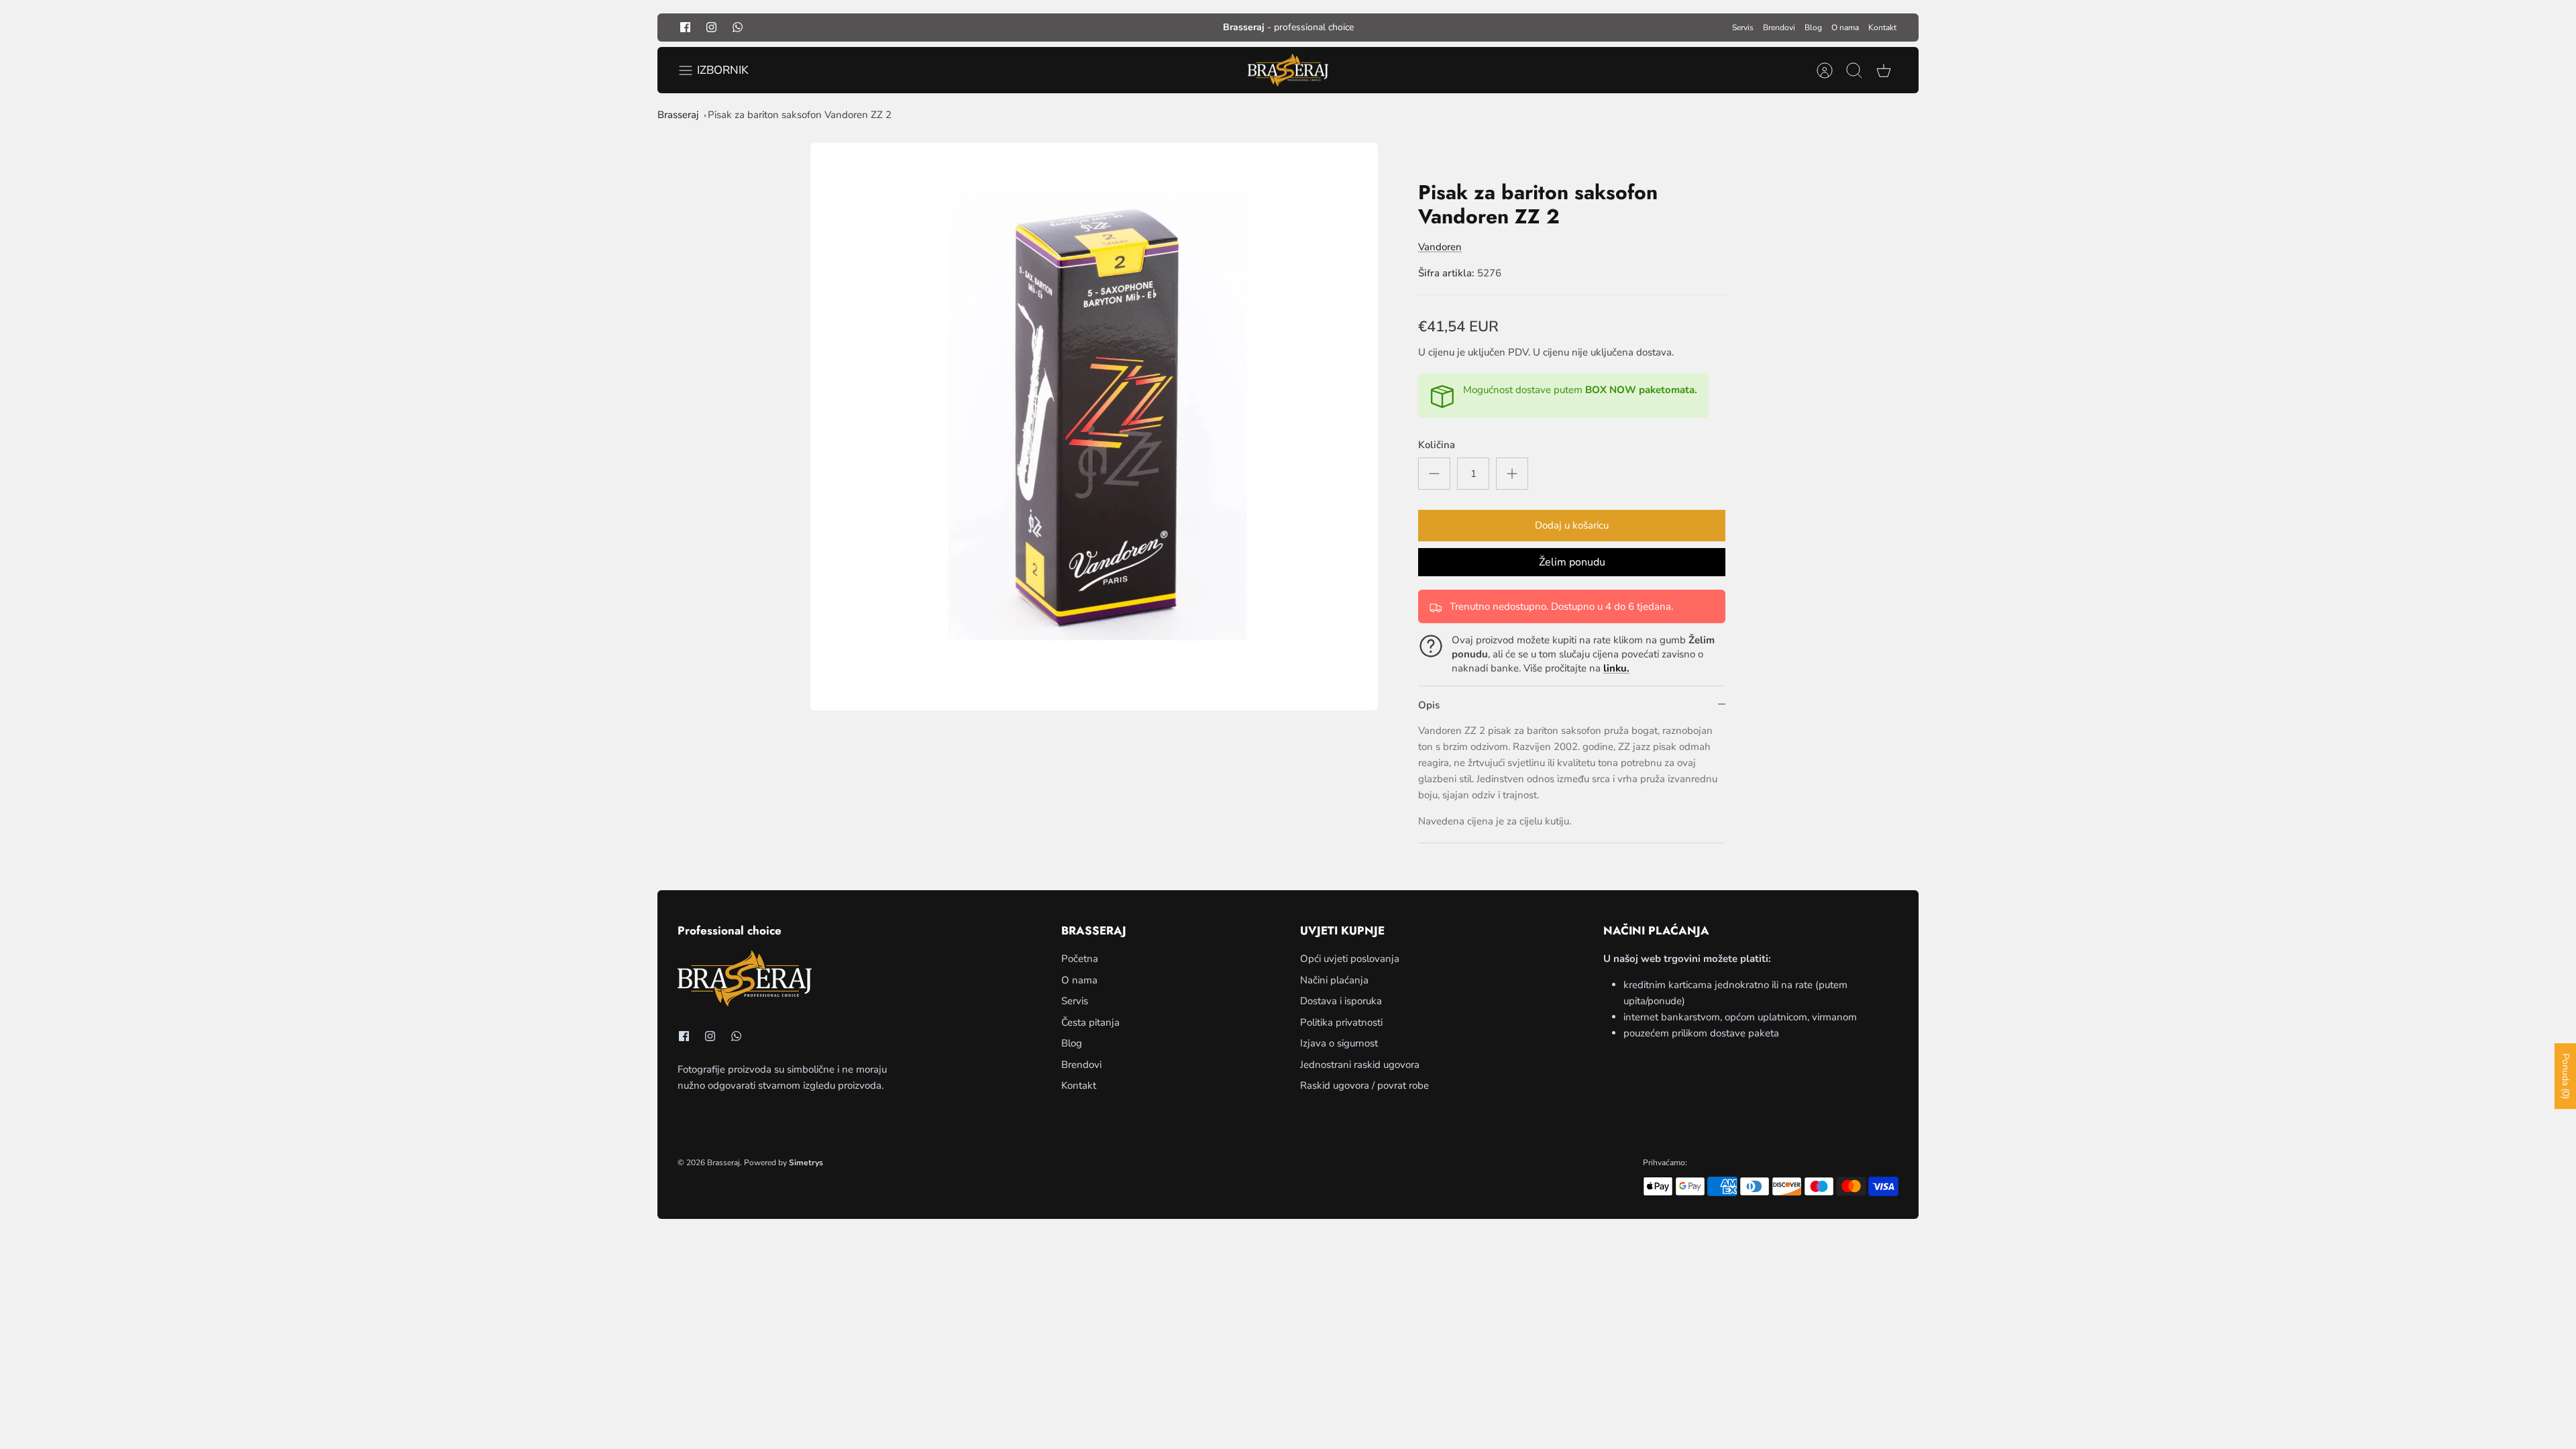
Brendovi (1779, 28)
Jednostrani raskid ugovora (1360, 1065)
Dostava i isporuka (1341, 1001)
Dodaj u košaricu (1572, 525)
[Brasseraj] (1288, 70)
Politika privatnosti (1341, 1022)
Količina (1437, 445)
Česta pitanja (1090, 1022)
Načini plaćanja (1334, 980)
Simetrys (806, 1163)
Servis (1743, 28)
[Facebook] (685, 27)
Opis (1429, 705)
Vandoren (1440, 247)
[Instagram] (711, 27)
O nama (1845, 28)
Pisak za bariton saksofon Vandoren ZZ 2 (800, 115)
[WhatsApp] (738, 27)
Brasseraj (678, 115)
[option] (1094, 427)
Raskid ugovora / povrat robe (1364, 1085)
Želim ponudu (1572, 562)
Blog (1813, 28)
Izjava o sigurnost (1339, 1043)
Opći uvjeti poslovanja (1350, 959)
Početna (1080, 959)
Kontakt (1882, 28)
